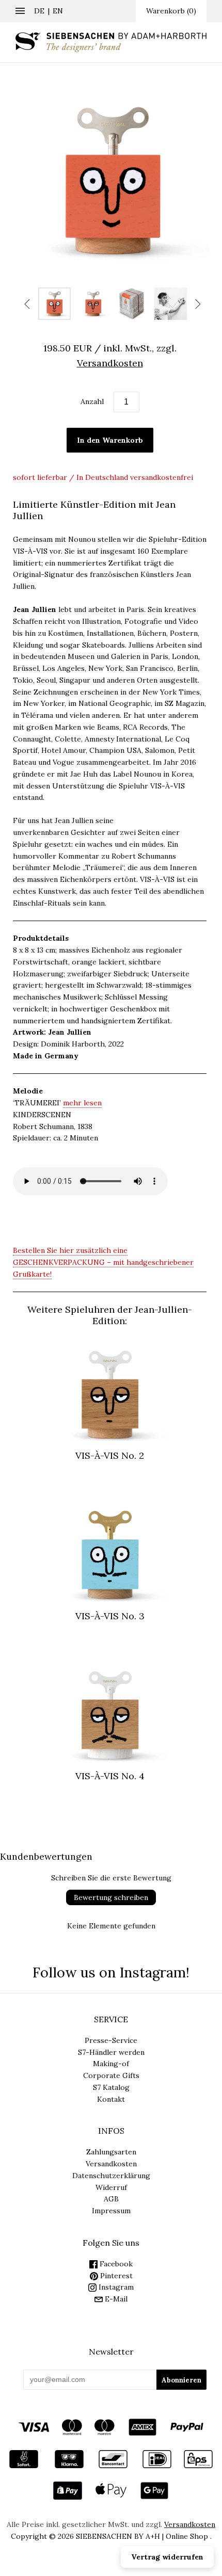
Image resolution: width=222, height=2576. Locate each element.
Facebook (115, 2264)
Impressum (111, 2211)
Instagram (115, 2287)
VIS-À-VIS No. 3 (110, 1616)
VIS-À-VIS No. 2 (110, 1455)
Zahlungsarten (111, 2152)
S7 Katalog (111, 2087)
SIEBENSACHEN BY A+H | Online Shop (142, 2536)
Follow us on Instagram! (111, 1972)
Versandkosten (111, 2164)
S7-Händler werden (111, 2052)
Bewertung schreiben (111, 1897)
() (171, 11)
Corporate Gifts (111, 2075)
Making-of (111, 2064)
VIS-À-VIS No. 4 (110, 1776)
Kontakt (111, 2099)
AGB (111, 2199)
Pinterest (115, 2276)
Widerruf (111, 2187)
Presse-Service (111, 2040)
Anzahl (92, 401)
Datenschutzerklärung (111, 2176)
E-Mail (115, 2299)
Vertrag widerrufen (167, 2557)
